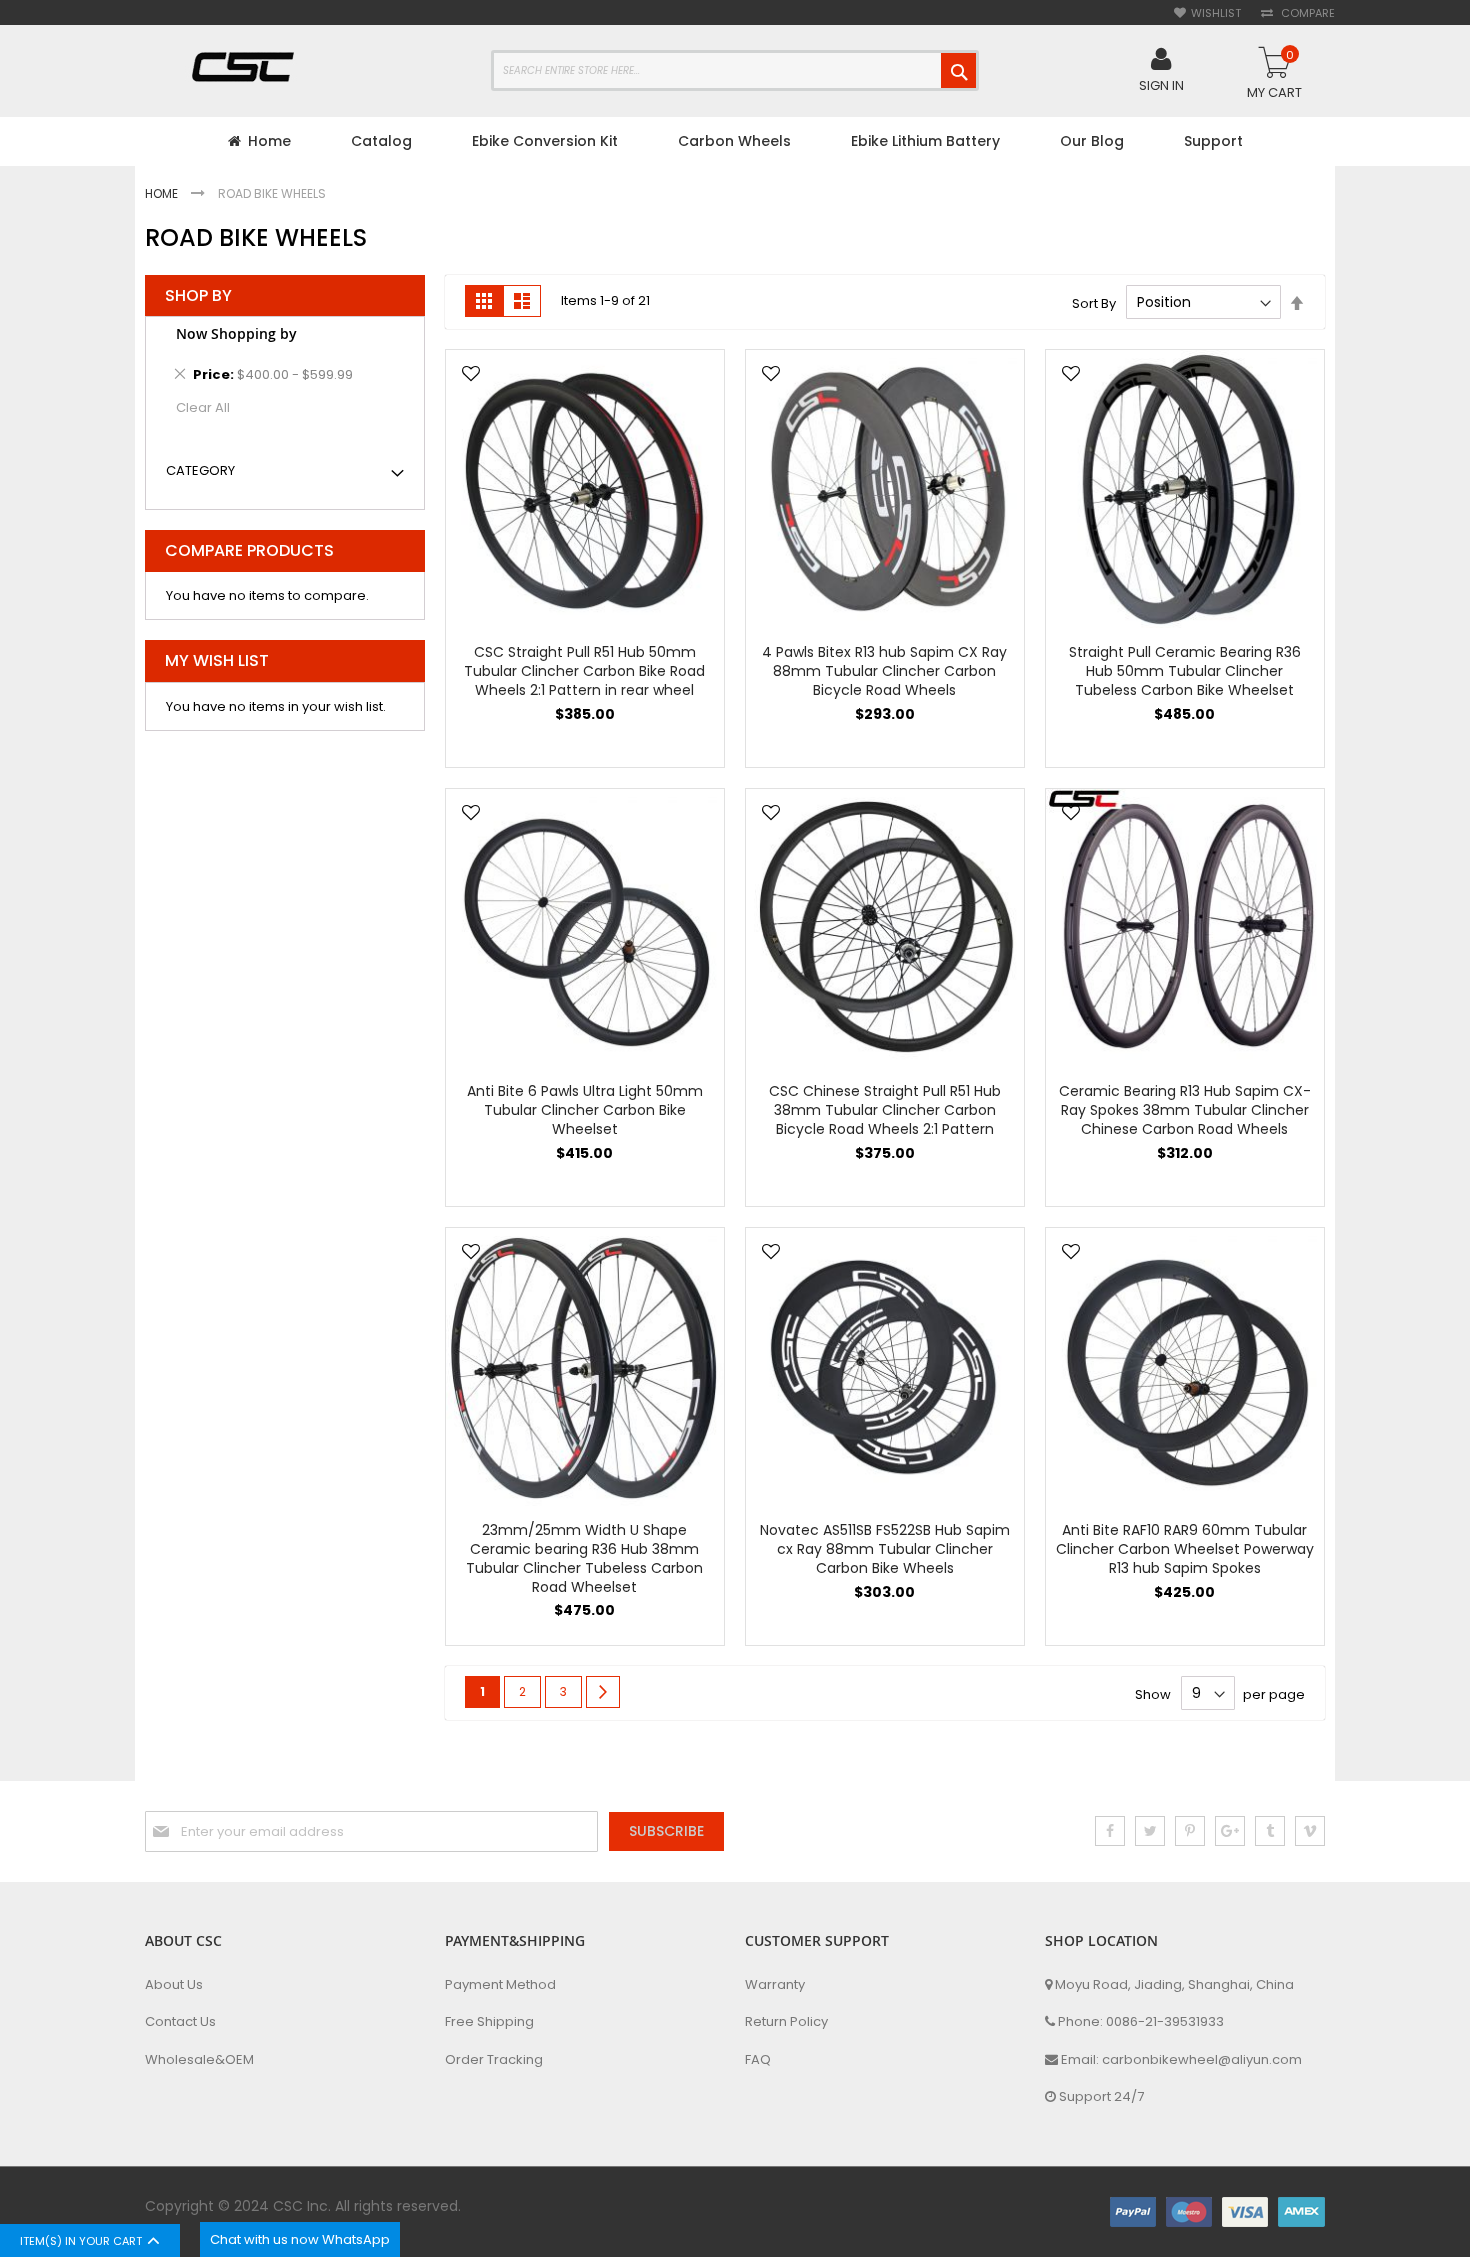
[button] (471, 375)
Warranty (775, 1985)
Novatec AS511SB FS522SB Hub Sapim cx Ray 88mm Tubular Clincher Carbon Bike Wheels (885, 1549)
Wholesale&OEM (199, 2060)
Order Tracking (494, 2060)
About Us (174, 1985)
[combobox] (735, 70)
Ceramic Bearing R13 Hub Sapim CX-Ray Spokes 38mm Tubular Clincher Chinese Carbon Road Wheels (1185, 1110)
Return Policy (786, 2022)
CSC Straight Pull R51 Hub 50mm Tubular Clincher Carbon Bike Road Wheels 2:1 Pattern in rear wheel (584, 671)
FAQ (758, 2060)
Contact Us (180, 2022)
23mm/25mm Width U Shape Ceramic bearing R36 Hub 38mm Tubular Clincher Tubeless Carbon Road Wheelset (584, 1558)
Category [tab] (200, 470)
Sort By (1094, 302)
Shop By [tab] (198, 296)
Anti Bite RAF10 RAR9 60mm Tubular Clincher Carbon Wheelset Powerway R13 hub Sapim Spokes (1185, 1549)
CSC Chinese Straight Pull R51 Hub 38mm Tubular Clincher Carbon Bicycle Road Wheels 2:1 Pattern (885, 1110)
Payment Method (500, 1985)
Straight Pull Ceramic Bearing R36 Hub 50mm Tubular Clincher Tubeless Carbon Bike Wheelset (1185, 671)
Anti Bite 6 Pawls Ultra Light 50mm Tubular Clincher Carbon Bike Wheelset (585, 1110)
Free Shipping (489, 2022)
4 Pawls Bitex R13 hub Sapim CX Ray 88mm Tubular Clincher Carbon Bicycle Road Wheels (884, 671)
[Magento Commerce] (245, 69)
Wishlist (1216, 13)
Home (163, 193)
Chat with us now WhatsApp (300, 2239)
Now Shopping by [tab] (236, 333)
